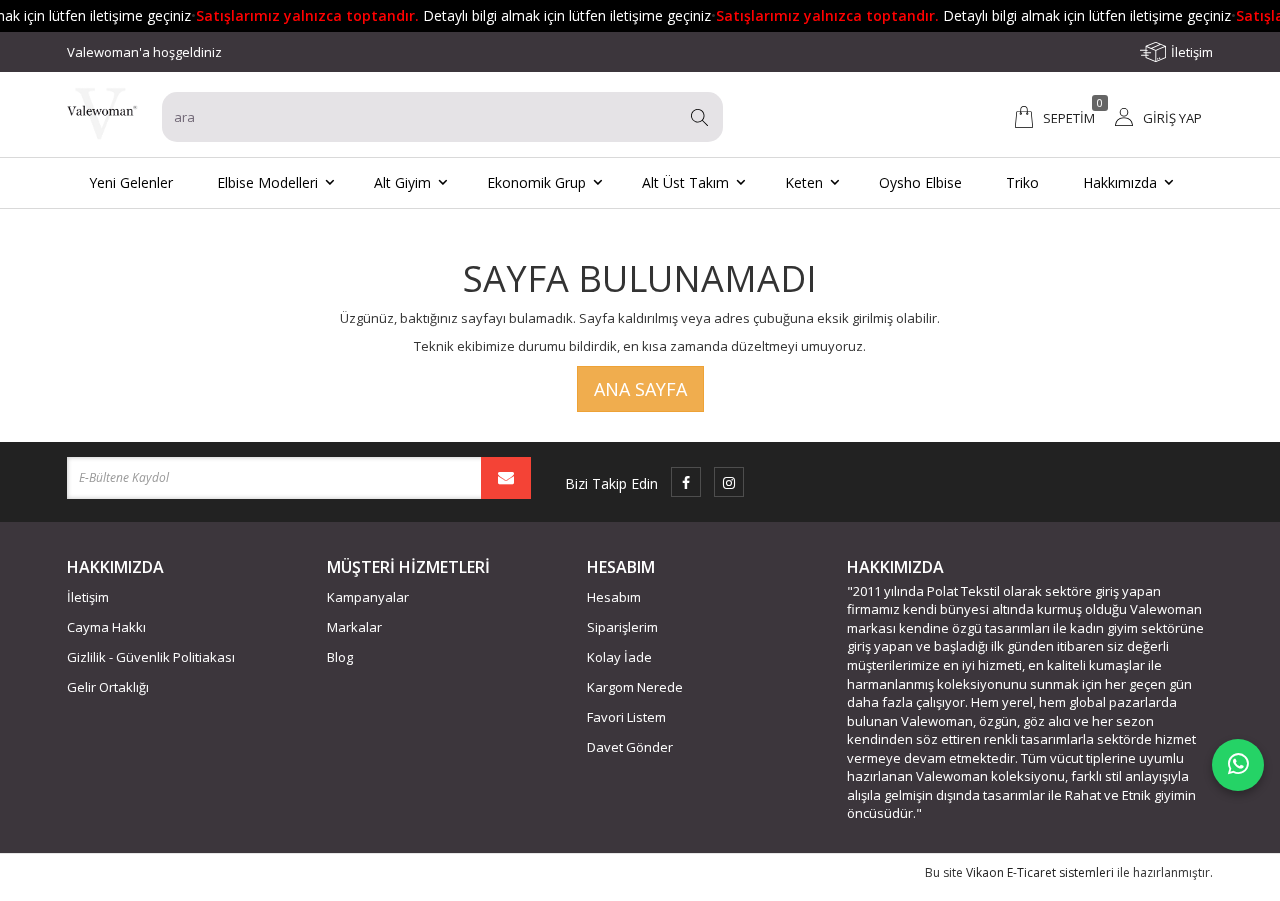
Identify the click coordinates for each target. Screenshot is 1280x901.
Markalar (354, 627)
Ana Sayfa (640, 389)
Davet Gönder (630, 747)
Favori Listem (626, 717)
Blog (340, 657)
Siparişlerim (622, 627)
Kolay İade (619, 657)
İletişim (1192, 52)
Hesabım (614, 597)
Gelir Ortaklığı (108, 687)
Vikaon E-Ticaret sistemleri (1040, 872)
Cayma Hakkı (106, 627)
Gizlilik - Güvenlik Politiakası (151, 657)
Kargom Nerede (635, 687)
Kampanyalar (368, 597)
